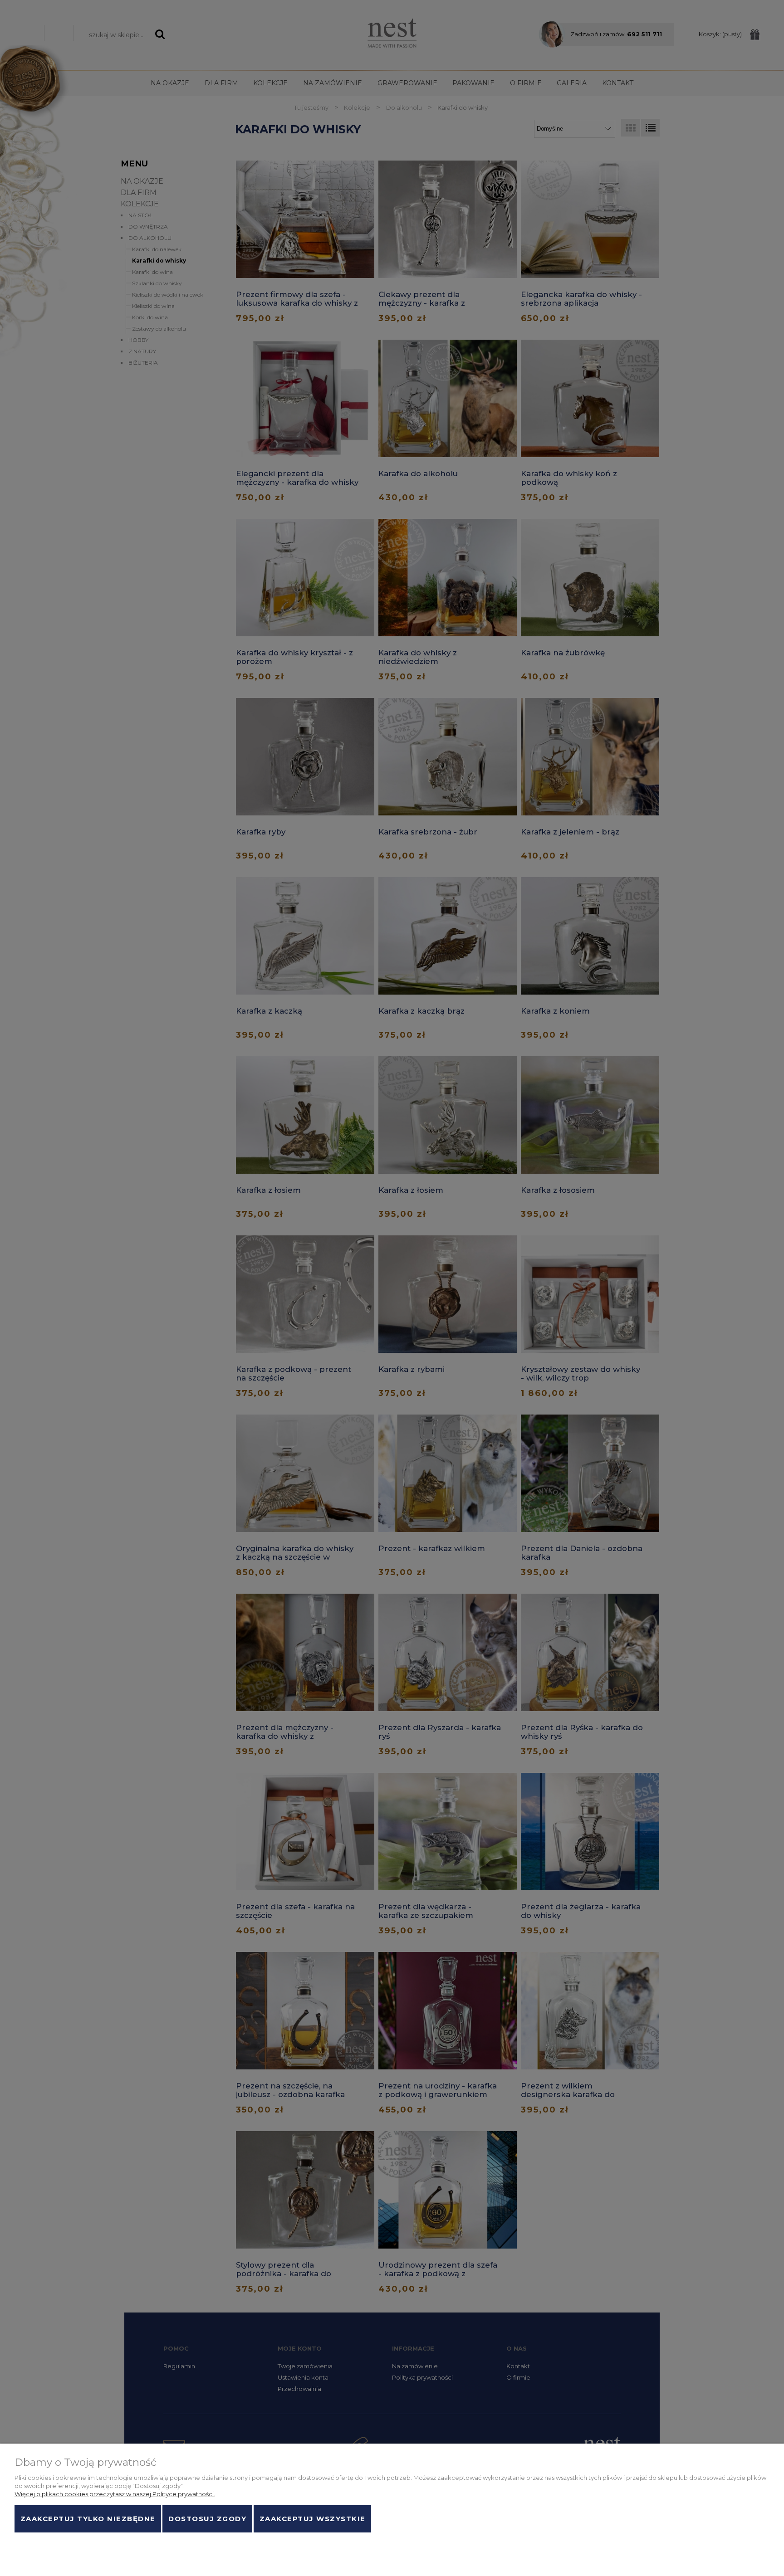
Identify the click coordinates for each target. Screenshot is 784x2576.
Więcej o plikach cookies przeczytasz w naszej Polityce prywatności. (115, 2494)
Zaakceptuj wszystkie (313, 2519)
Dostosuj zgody (207, 2519)
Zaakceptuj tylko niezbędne (88, 2519)
